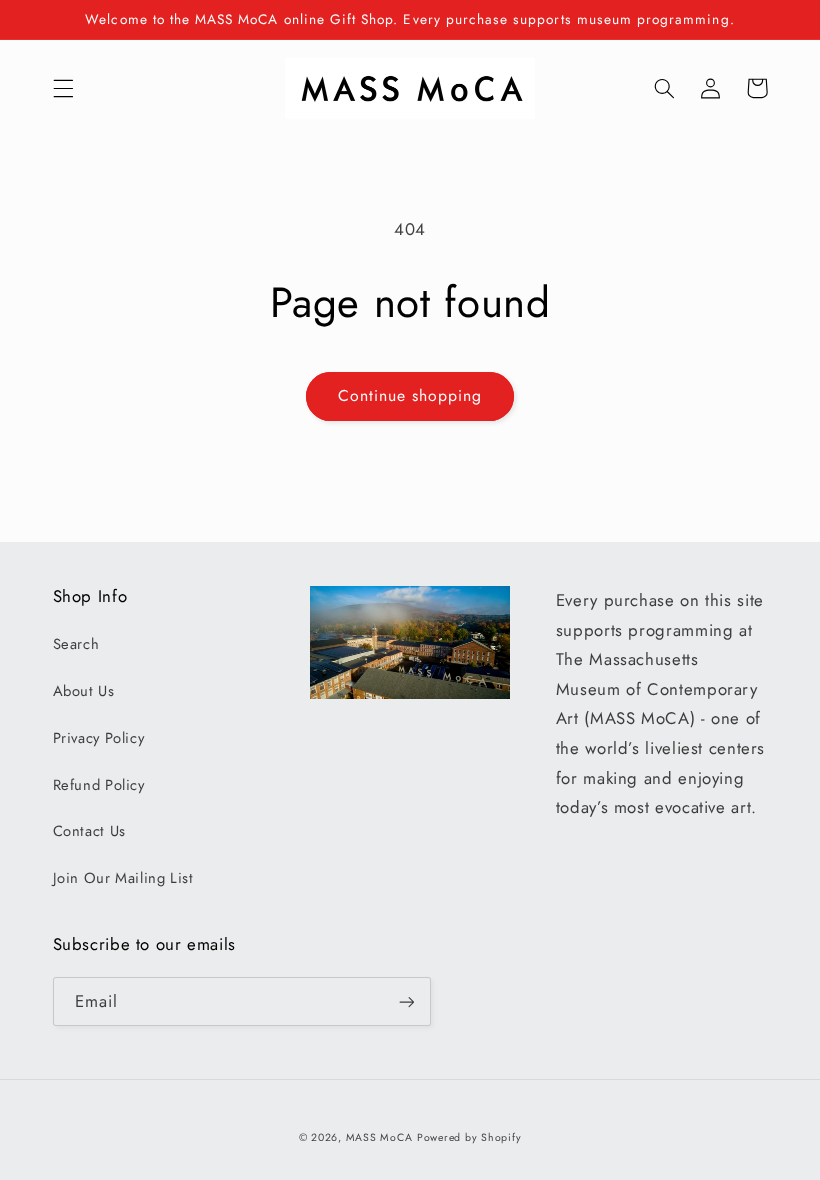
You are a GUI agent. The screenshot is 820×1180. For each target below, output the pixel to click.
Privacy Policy (99, 738)
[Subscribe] (406, 1001)
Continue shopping (410, 395)
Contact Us (89, 831)
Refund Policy (99, 785)
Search (76, 644)
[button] (63, 88)
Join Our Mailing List (123, 878)
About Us (84, 691)
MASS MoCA (379, 1137)
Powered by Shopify (469, 1137)
